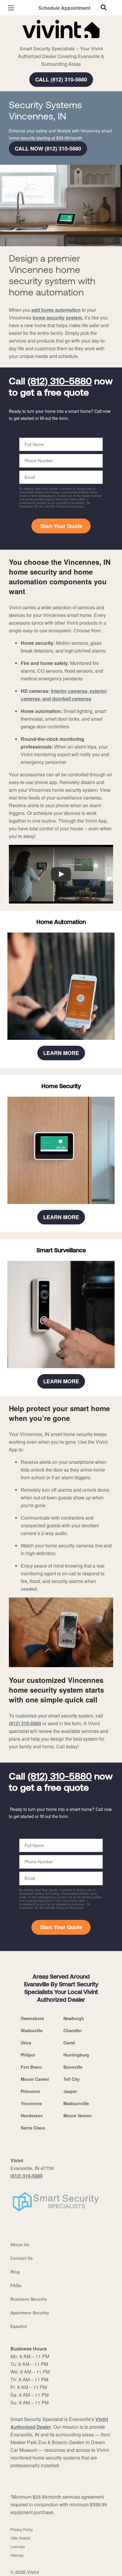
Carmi (69, 2043)
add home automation (56, 310)
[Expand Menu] (63, 41)
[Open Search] (104, 7)
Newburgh (74, 2018)
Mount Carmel (35, 2079)
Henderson (32, 2116)
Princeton (30, 2091)
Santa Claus (33, 2128)
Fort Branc (31, 2067)
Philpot (28, 2055)
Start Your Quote (61, 526)
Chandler (73, 2030)
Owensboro (32, 2018)
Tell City (72, 2079)
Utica (26, 2043)
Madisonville (76, 2103)
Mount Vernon (78, 2116)
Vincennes (31, 2103)
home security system (57, 318)
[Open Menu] (11, 8)
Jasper (70, 2091)
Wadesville (32, 2030)
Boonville (73, 2067)
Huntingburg (76, 2055)
